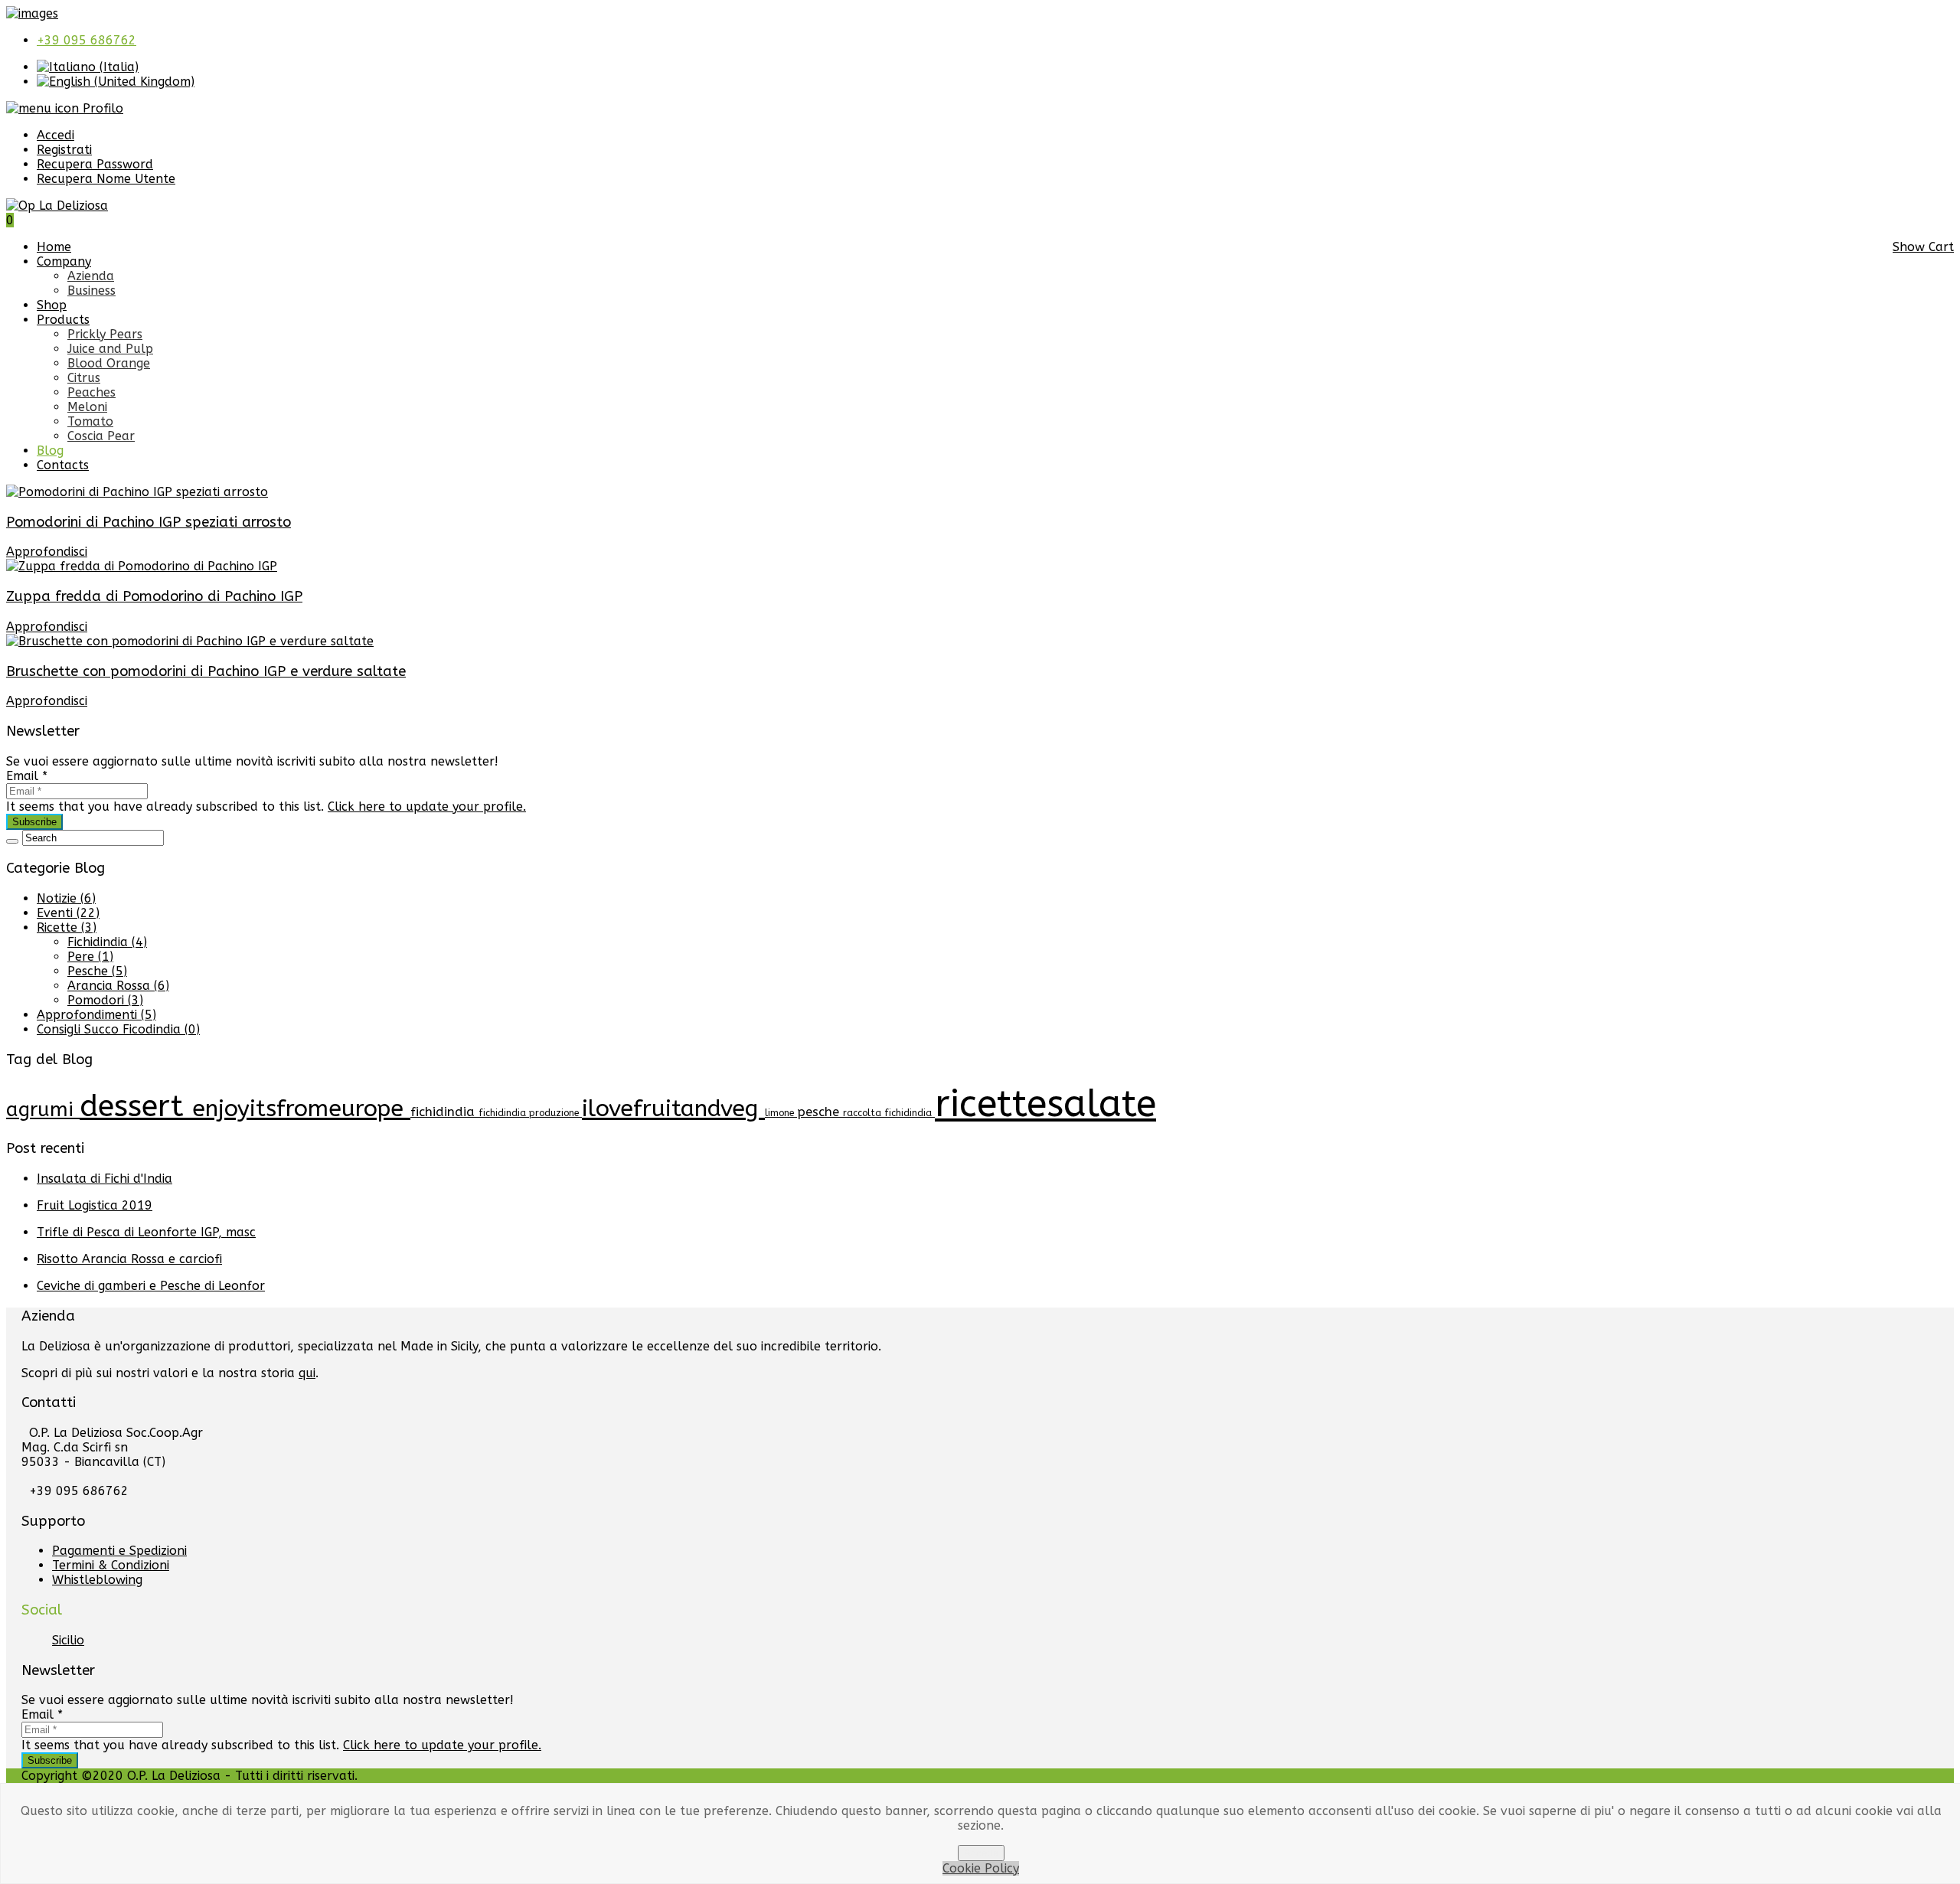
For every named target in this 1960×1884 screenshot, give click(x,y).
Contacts (63, 465)
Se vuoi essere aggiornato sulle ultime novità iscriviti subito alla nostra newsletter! (252, 761)
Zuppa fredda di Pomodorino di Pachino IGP (154, 596)
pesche (820, 1112)
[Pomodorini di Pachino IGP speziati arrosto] (137, 492)
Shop (52, 305)
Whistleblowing (97, 1580)
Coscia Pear (101, 436)
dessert (136, 1106)
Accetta (981, 1853)
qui (307, 1373)
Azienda (91, 276)
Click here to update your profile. (427, 806)
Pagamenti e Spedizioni (119, 1551)
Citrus (84, 378)
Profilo (101, 108)
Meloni (87, 407)
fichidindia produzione (530, 1113)
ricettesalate (1045, 1104)
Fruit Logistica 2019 (95, 1205)
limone (781, 1113)
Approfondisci (47, 552)
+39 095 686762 (87, 40)
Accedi (56, 135)
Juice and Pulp (110, 349)
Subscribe (34, 822)
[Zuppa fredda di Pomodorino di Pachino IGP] (142, 566)
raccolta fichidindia (889, 1113)
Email (27, 776)
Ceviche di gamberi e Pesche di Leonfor (151, 1286)
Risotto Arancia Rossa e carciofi (129, 1259)
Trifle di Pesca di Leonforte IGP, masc (146, 1232)
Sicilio (68, 1640)
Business (91, 291)
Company (64, 261)
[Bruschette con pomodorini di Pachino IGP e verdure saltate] (190, 641)
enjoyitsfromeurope (301, 1109)
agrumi (43, 1110)
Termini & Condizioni (111, 1565)
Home (54, 247)
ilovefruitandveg (673, 1109)
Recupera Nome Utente (106, 179)
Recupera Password (95, 164)
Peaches (91, 392)
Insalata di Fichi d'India (105, 1179)
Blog (50, 451)
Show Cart (1923, 247)
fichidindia (444, 1112)
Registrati (64, 150)
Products (63, 320)
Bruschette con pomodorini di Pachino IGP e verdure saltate (206, 671)
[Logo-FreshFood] (32, 13)
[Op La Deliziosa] (57, 206)
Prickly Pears (105, 334)
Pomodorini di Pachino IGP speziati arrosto (149, 522)
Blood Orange (109, 363)
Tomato (90, 421)
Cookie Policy (981, 1868)
